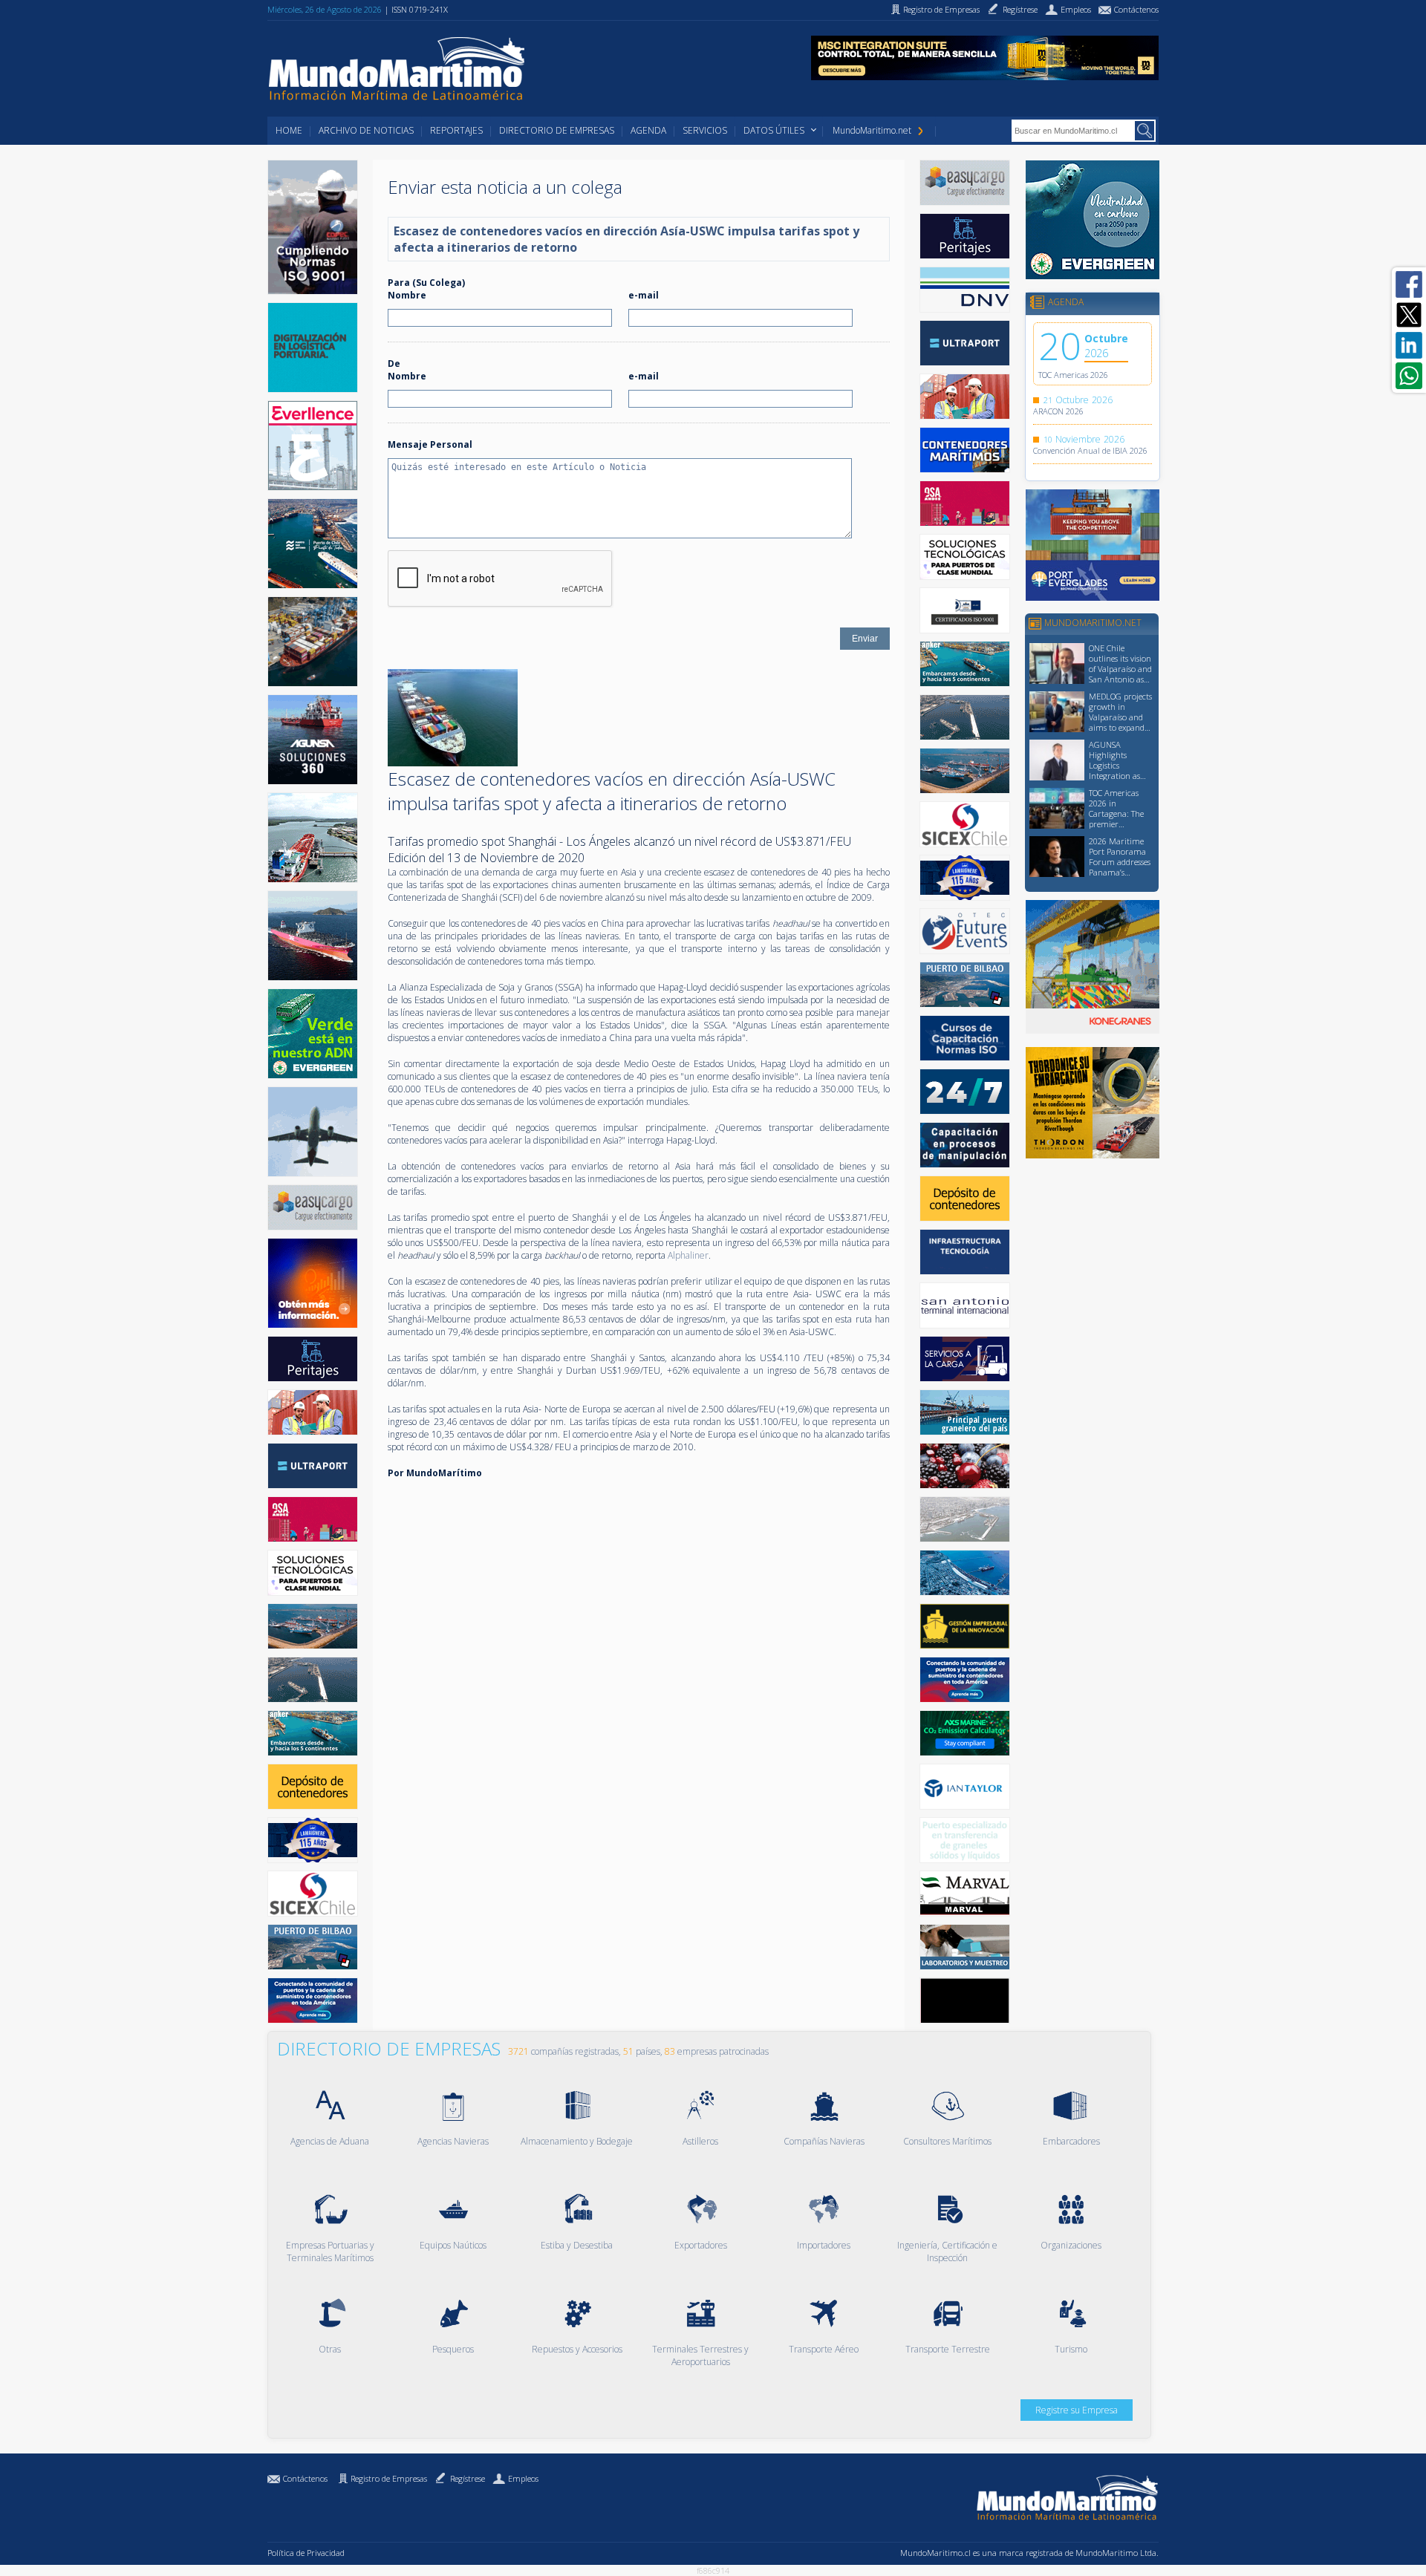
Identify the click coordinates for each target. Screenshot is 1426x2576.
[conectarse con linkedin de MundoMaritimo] (1409, 345)
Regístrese (468, 2478)
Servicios (705, 130)
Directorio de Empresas (557, 130)
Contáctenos (305, 2478)
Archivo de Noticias (366, 130)
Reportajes (456, 130)
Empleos (523, 2478)
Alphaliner (688, 1255)
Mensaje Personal (430, 444)
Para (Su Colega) (426, 283)
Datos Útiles (774, 130)
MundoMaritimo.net (872, 130)
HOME (289, 130)
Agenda (648, 130)
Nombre (407, 295)
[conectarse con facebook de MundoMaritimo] (1409, 284)
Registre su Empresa (1077, 2410)
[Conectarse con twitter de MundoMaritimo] (1409, 315)
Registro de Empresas (389, 2478)
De (394, 363)
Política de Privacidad (306, 2553)
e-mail (644, 295)
